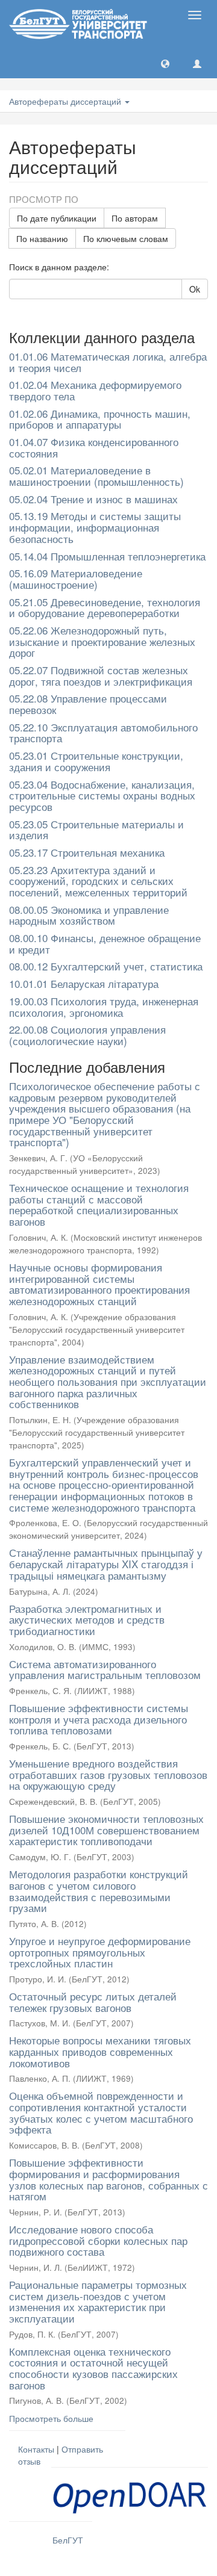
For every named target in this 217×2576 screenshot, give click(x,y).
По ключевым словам (126, 238)
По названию (42, 238)
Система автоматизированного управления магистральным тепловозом (105, 1669)
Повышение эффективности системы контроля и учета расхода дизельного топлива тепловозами (99, 1719)
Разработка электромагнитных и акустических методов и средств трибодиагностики (87, 1619)
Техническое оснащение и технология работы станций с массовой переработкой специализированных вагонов (99, 1204)
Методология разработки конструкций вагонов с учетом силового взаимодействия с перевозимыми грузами (99, 1891)
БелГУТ (68, 2540)
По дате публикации (57, 218)
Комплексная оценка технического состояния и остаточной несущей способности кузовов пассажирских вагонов (93, 2368)
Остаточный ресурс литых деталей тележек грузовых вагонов (93, 2002)
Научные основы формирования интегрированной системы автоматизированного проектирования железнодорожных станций (99, 1284)
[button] (165, 63)
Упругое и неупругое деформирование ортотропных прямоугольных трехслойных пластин (100, 1952)
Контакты (36, 2449)
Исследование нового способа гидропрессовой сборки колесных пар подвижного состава (98, 2240)
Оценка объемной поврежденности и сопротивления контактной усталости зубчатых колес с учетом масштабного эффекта (101, 2112)
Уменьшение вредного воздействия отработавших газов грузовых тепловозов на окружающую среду (108, 1774)
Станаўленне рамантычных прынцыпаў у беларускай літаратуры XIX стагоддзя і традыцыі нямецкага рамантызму (106, 1563)
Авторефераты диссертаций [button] (66, 101)
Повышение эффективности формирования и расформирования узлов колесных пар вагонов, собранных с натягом (108, 2179)
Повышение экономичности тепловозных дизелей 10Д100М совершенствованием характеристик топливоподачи (106, 1830)
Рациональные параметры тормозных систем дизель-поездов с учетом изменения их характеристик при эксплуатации (98, 2301)
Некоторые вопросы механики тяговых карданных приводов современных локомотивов (100, 2051)
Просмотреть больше (51, 2418)
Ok (195, 289)
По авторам (135, 218)
